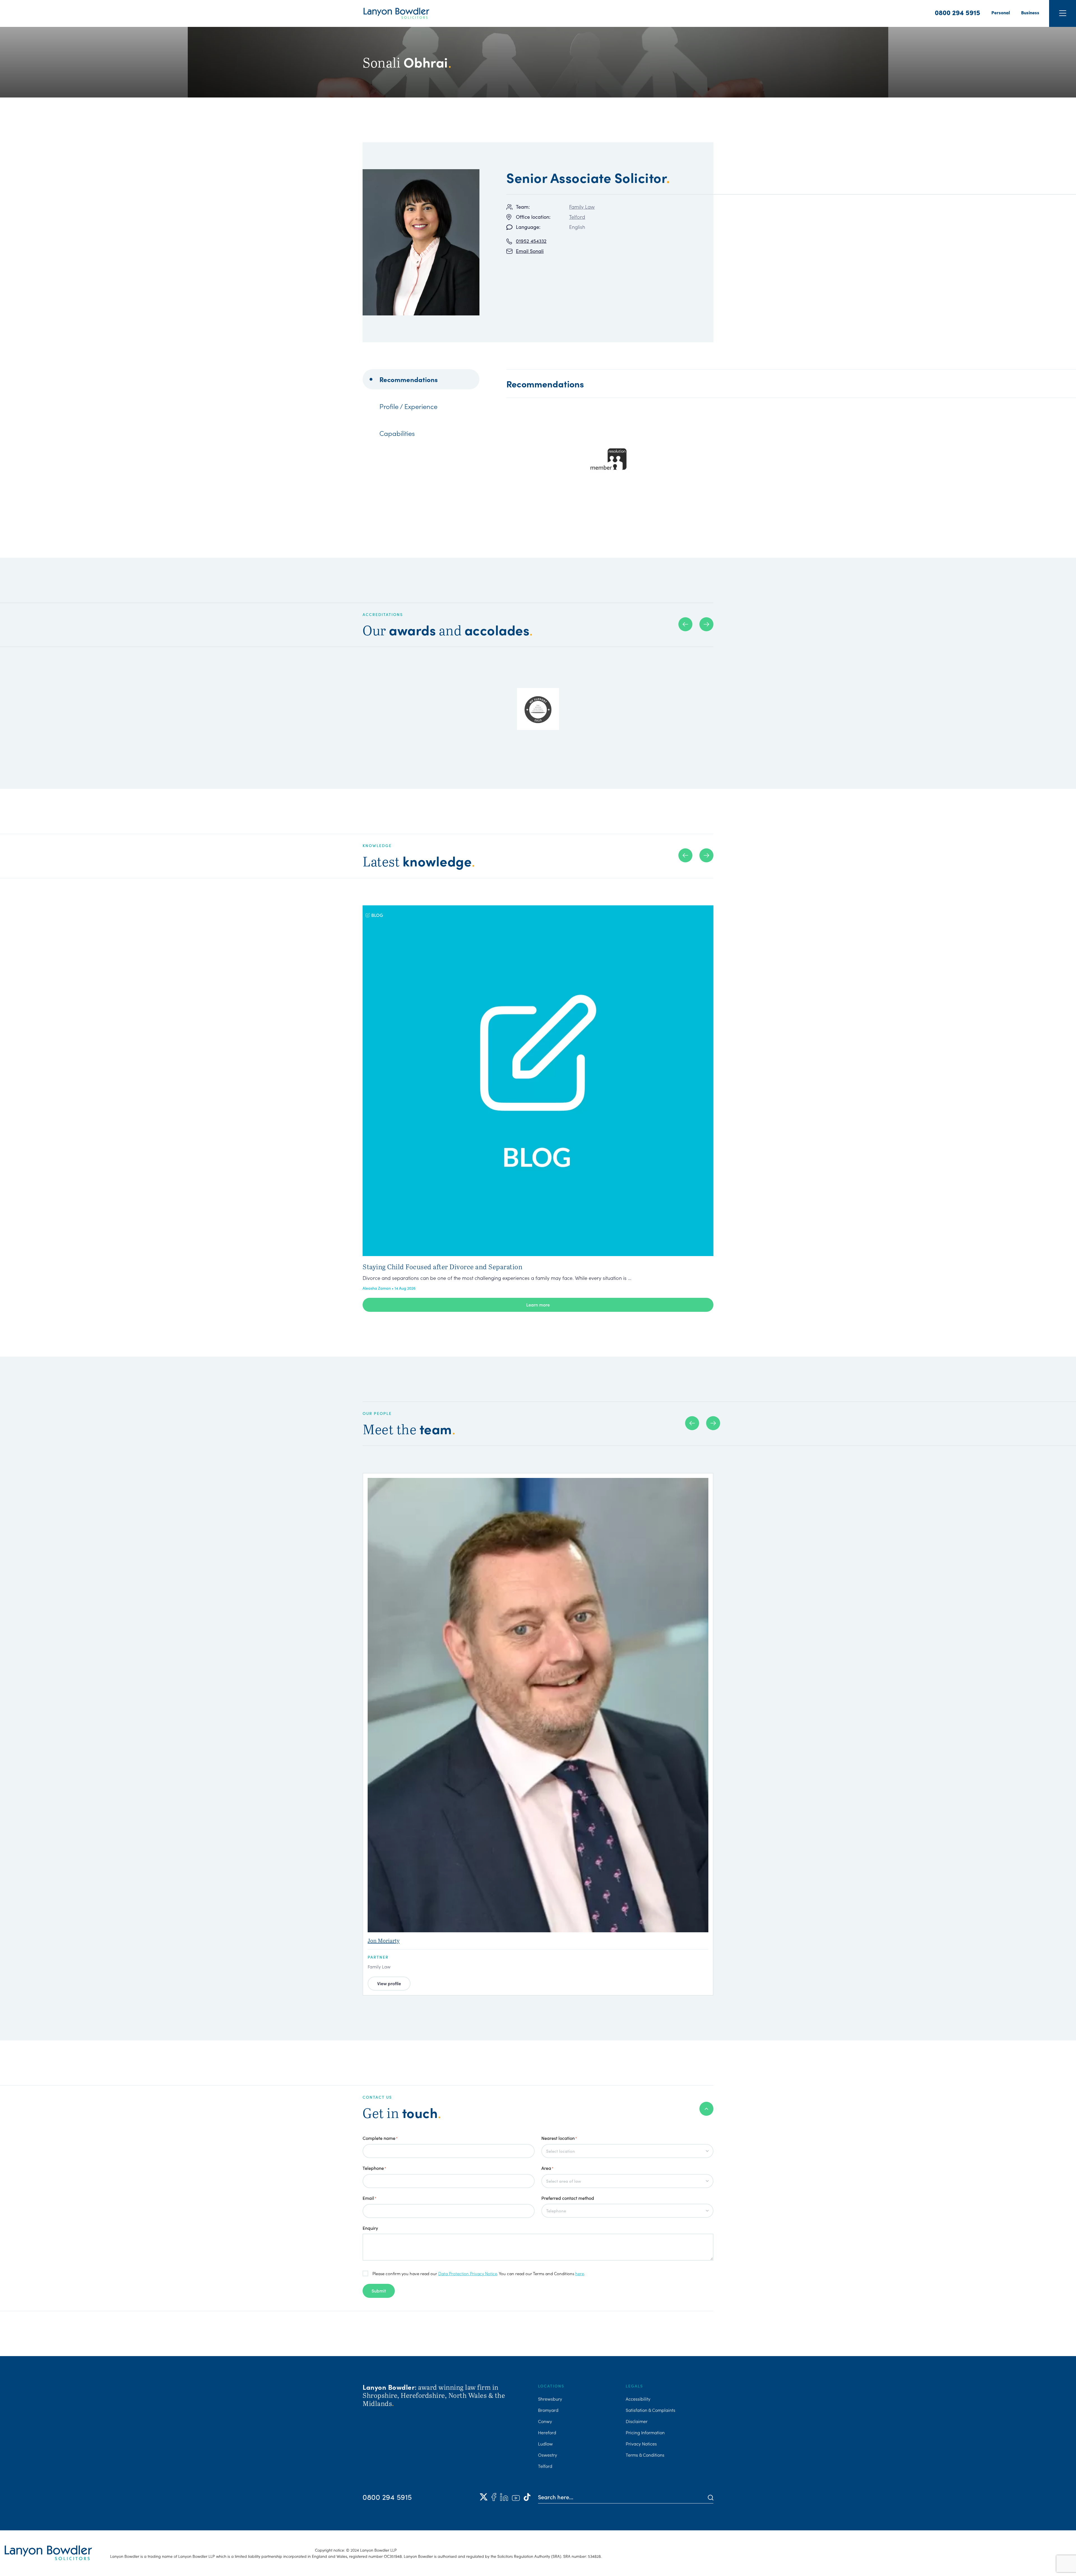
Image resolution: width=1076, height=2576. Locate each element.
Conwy (545, 2421)
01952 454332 (531, 241)
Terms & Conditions (645, 2455)
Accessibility (638, 2399)
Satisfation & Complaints (651, 2410)
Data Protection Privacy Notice (468, 2273)
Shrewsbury (550, 2399)
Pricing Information (645, 2432)
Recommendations (409, 379)
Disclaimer (637, 2421)
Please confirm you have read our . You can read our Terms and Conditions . (479, 2273)
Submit (379, 2291)
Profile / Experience (408, 406)
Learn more (538, 1305)
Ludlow (545, 2444)
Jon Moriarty (384, 1941)
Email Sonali (530, 251)
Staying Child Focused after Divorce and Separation (442, 1267)
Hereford (547, 2432)
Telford (577, 217)
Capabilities (397, 433)
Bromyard (548, 2410)
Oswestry (548, 2455)
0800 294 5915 (957, 12)
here (580, 2273)
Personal (1001, 12)
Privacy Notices (641, 2444)
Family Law (582, 207)
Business (1030, 12)
